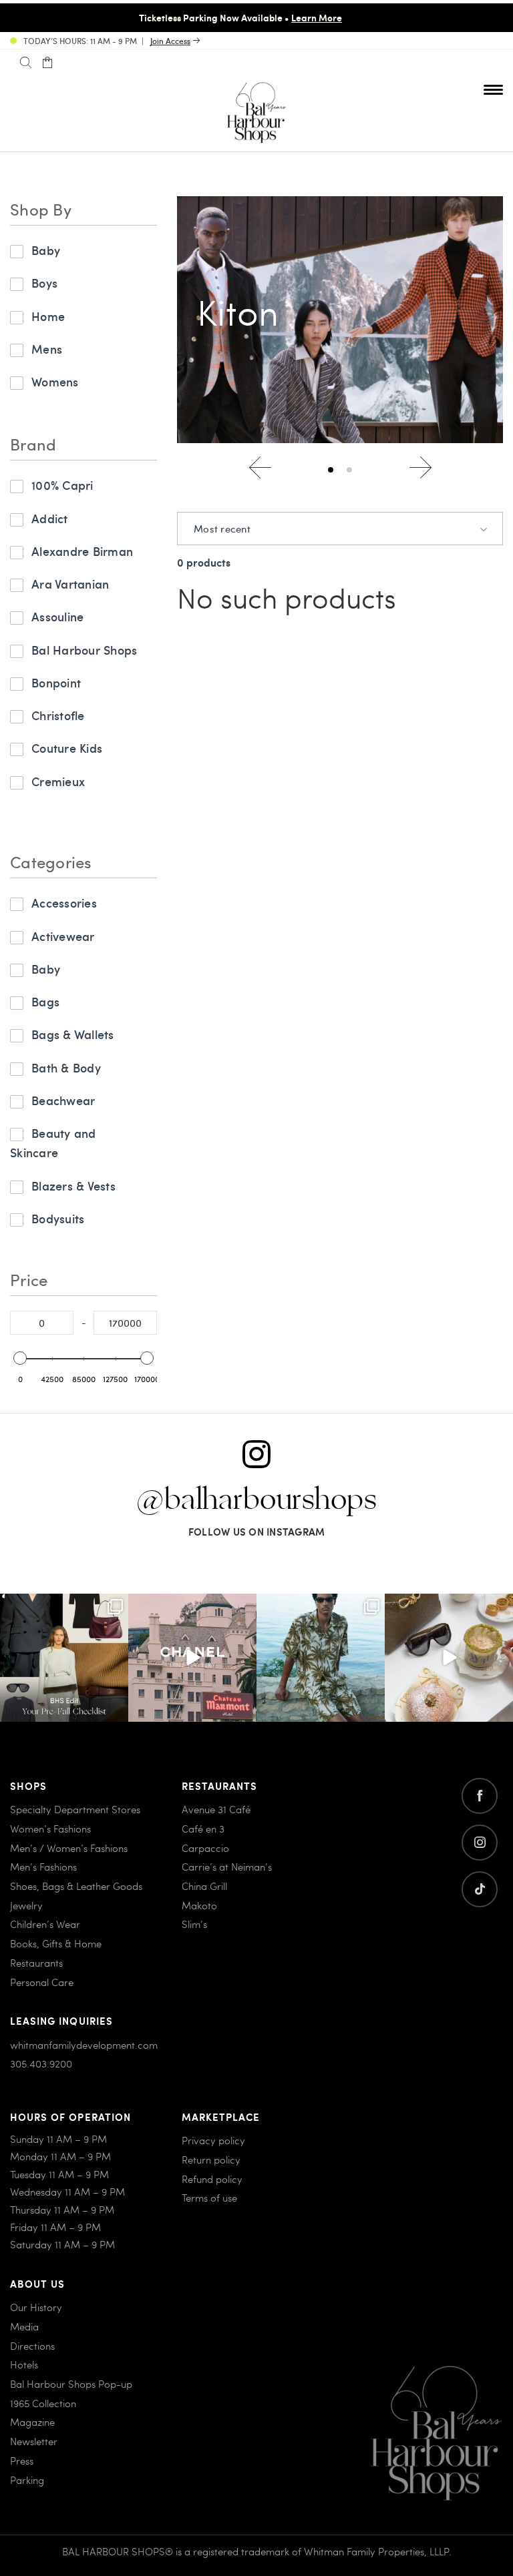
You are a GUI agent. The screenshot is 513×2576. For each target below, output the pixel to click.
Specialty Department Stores (75, 1809)
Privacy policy (213, 2140)
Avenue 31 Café (216, 1809)
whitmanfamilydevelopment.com (84, 2045)
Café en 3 (203, 1829)
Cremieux (58, 781)
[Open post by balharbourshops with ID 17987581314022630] (64, 1658)
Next (420, 467)
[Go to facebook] (480, 1796)
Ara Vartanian (70, 584)
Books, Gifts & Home (56, 1943)
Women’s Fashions (50, 1829)
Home (48, 316)
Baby (46, 250)
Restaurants (36, 1963)
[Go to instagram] (480, 1843)
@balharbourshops (256, 1500)
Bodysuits (58, 1218)
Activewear (63, 936)
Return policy (211, 2160)
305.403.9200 (41, 2063)
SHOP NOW (464, 17)
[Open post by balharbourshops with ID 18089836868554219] (449, 1658)
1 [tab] (331, 470)
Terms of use (209, 2198)
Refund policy (212, 2179)
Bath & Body (66, 1067)
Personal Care (42, 1982)
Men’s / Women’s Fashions (69, 1848)
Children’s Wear (45, 1924)
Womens (55, 381)
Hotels (24, 2364)
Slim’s (194, 1924)
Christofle (58, 715)
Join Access (170, 41)
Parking (27, 2480)
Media (24, 2326)
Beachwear (63, 1100)
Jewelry (26, 1905)
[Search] (26, 63)
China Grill (204, 1886)
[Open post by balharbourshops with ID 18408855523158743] (192, 1658)
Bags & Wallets (73, 1034)
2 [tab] (349, 470)
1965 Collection (43, 2403)
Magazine (32, 2422)
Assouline (57, 616)
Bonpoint (56, 682)
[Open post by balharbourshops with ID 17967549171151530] (321, 1658)
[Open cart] (47, 63)
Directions (32, 2346)
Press (22, 2461)
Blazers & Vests (73, 1186)
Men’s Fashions (43, 1867)
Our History (36, 2307)
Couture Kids (67, 748)
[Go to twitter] (480, 1889)
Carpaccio (205, 1848)
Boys (44, 283)
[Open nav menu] (493, 89)
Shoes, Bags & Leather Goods (76, 1886)
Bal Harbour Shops (84, 650)
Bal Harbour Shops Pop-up (71, 2384)
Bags (45, 1001)
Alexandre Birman (82, 551)
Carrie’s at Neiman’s (227, 1867)
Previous (260, 467)
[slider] (20, 1358)
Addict (50, 518)
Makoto (199, 1905)
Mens (47, 349)
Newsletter (34, 2441)
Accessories (64, 903)
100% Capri (62, 485)
